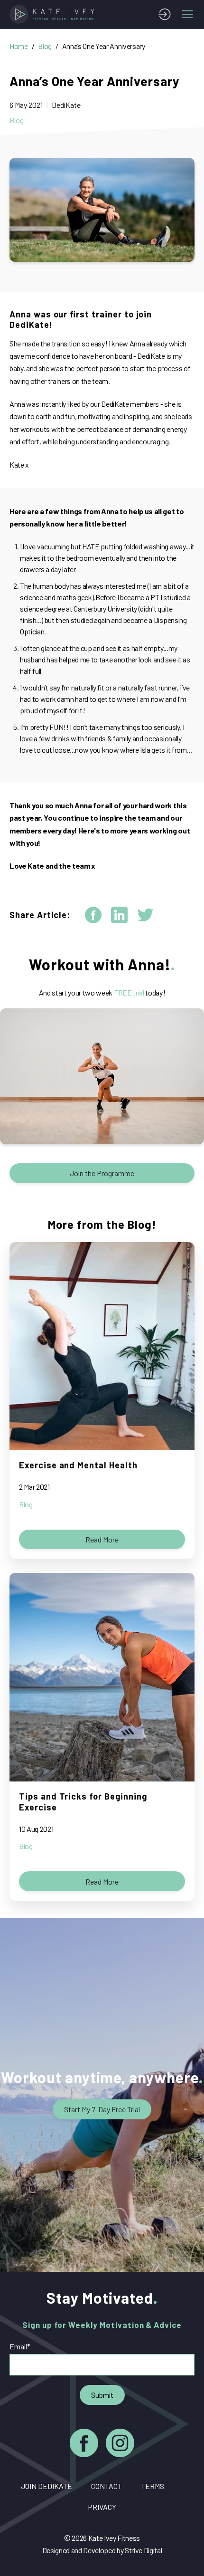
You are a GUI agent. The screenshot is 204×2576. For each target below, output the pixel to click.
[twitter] (145, 915)
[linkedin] (119, 915)
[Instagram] (120, 2445)
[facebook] (93, 915)
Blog (45, 46)
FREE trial (129, 992)
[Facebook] (84, 2445)
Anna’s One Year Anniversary (104, 46)
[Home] (54, 14)
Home (19, 46)
